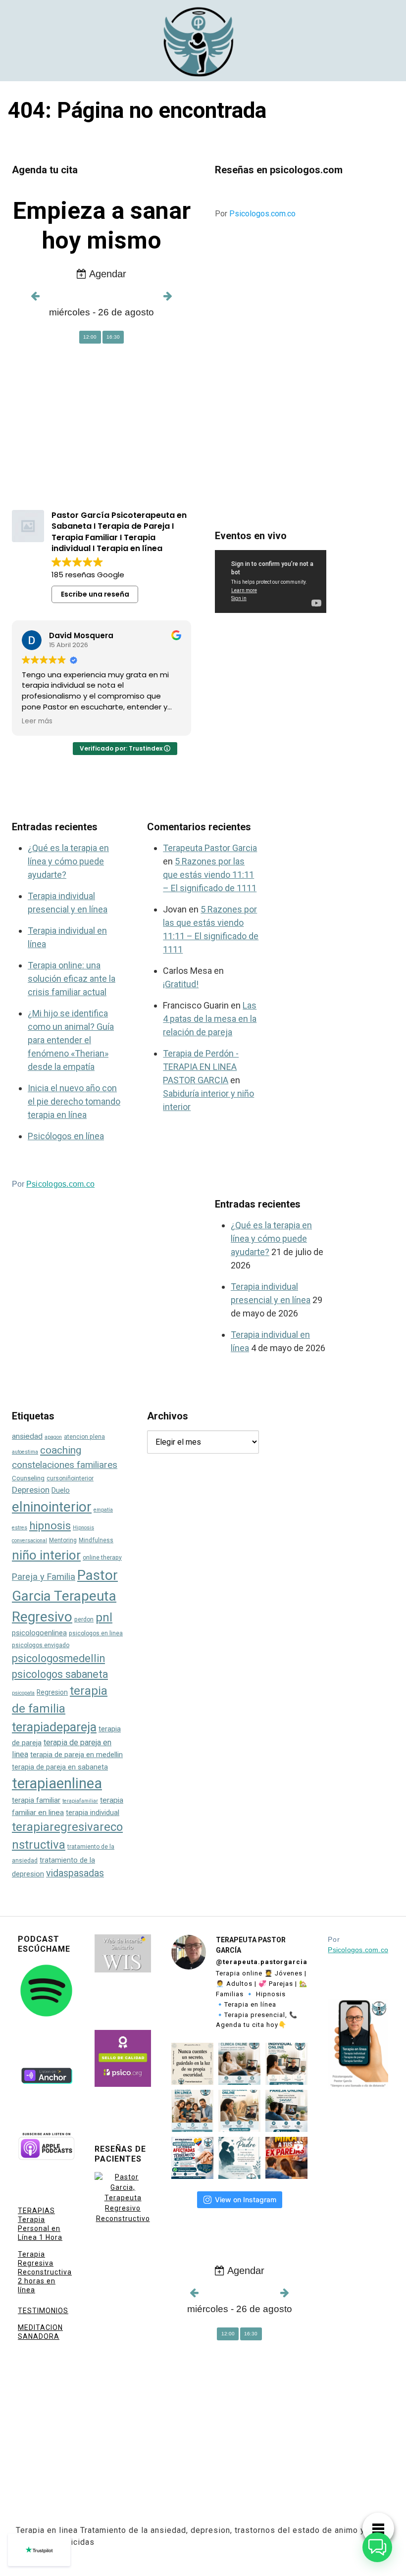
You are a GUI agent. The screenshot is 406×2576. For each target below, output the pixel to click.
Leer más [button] (37, 721)
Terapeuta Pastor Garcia (210, 848)
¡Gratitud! (181, 984)
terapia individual (93, 1813)
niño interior (46, 1555)
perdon (84, 1619)
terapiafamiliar (80, 1801)
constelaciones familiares (65, 1465)
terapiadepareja (54, 1727)
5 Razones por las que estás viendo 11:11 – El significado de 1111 (210, 875)
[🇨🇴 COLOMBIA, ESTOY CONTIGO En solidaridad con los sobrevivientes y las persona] (192, 2158)
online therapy (102, 1558)
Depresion (31, 1490)
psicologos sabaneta (60, 1674)
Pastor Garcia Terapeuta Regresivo (65, 1596)
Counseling (28, 1478)
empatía (103, 1510)
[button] (377, 2547)
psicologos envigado (41, 1645)
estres (20, 1528)
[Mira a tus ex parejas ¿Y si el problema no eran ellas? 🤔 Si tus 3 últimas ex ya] (286, 2158)
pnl (104, 1617)
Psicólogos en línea (66, 1136)
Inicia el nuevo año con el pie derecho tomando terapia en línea (74, 1101)
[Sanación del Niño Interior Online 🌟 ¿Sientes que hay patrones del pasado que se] (239, 2111)
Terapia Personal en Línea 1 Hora (40, 2228)
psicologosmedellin (58, 1658)
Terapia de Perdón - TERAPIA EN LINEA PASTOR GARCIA (201, 1067)
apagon (53, 1437)
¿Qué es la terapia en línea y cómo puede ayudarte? (68, 861)
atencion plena (84, 1437)
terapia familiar (36, 1800)
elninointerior (52, 1507)
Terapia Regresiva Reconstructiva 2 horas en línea (45, 2272)
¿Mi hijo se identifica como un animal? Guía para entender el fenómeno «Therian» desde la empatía (71, 1040)
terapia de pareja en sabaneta (60, 1767)
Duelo (61, 1490)
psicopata (23, 1693)
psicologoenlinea (39, 1633)
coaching (61, 1450)
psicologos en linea (96, 1633)
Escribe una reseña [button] (95, 594)
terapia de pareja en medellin (76, 1755)
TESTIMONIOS (43, 2311)
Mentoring (63, 1540)
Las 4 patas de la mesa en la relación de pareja (210, 1019)
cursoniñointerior (70, 1478)
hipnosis (50, 1526)
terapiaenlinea (57, 1783)
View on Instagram (246, 2199)
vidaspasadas (75, 1873)
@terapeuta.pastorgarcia (262, 1962)
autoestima (25, 1452)
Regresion (52, 1692)
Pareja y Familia (44, 1577)
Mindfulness (96, 1540)
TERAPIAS (36, 2211)
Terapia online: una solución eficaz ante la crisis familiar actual (72, 979)
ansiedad (27, 1436)
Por (255, 214)
